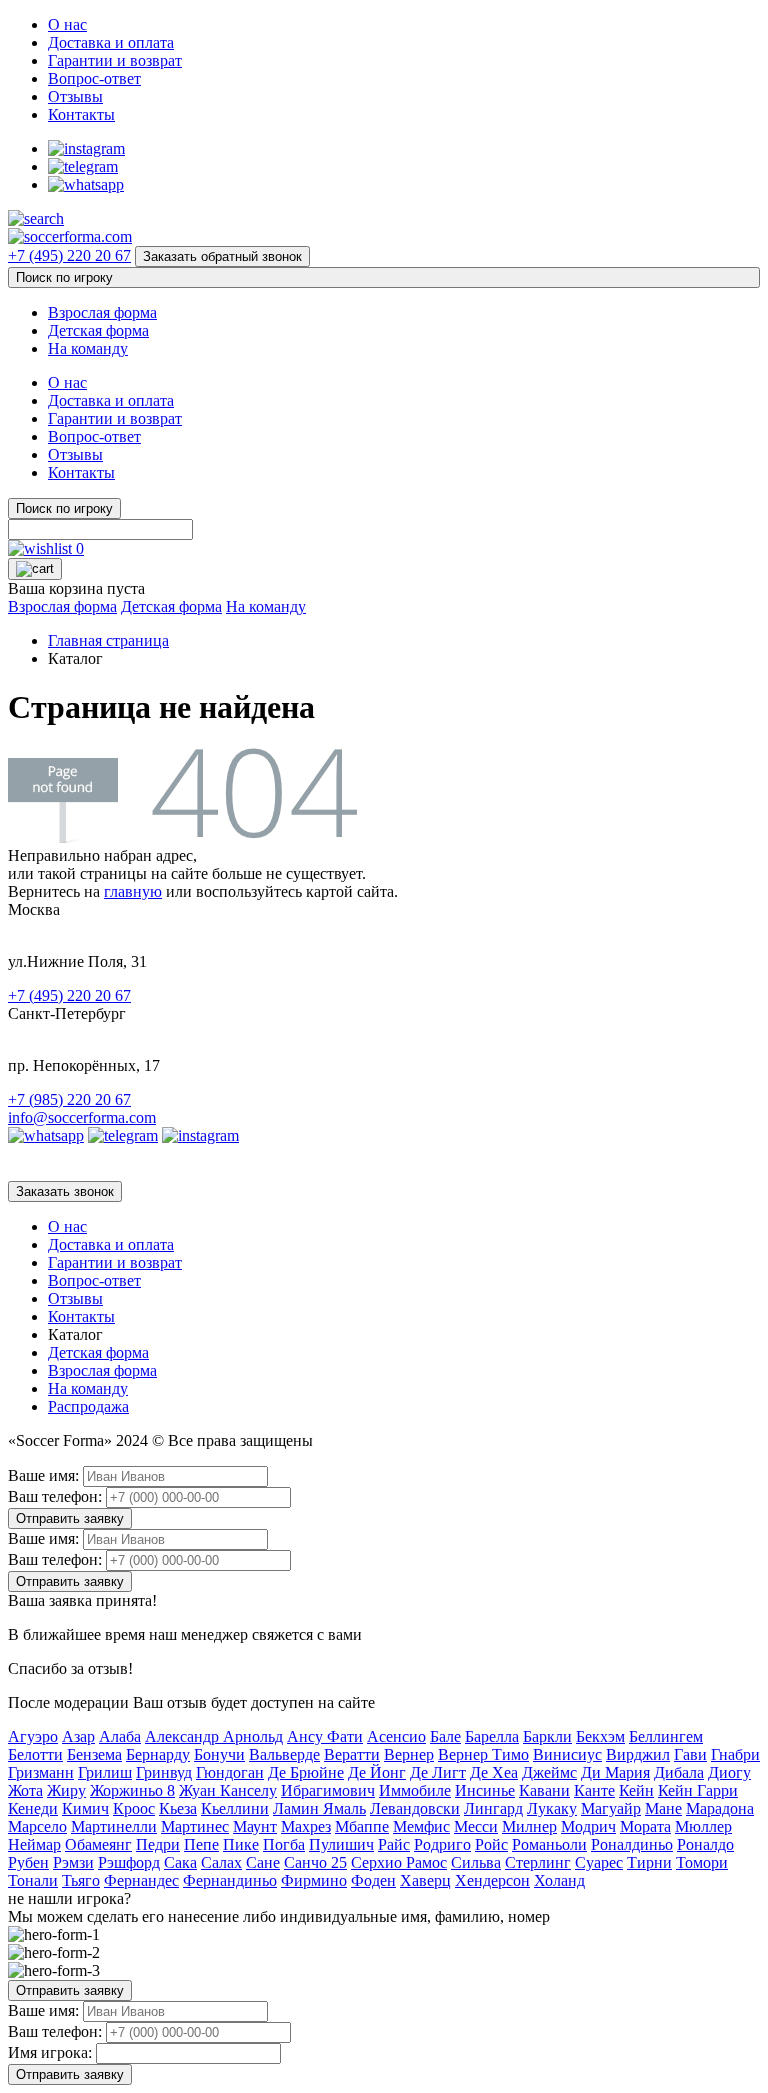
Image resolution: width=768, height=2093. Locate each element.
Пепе (201, 1844)
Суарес (599, 1862)
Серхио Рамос (399, 1862)
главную (133, 891)
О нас (67, 24)
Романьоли (549, 1844)
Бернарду (158, 1754)
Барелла (492, 1736)
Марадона (720, 1808)
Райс (394, 1844)
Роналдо (705, 1844)
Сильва (476, 1862)
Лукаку (552, 1808)
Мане (663, 1808)
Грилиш (105, 1772)
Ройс (491, 1844)
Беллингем (666, 1736)
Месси (476, 1826)
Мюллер (703, 1826)
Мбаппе (362, 1826)
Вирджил (638, 1754)
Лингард (493, 1808)
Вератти (352, 1754)
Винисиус (567, 1754)
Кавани (544, 1790)
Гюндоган (230, 1772)
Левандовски (415, 1808)
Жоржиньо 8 (132, 1790)
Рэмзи (73, 1862)
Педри (158, 1844)
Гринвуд (164, 1772)
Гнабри (735, 1754)
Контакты (81, 114)
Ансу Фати (325, 1736)
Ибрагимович (328, 1790)
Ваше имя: (43, 1475)
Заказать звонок (65, 1191)
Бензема (94, 1754)
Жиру (66, 1790)
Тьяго (81, 1880)
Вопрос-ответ (94, 78)
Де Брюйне (306, 1772)
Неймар (34, 1844)
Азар (78, 1736)
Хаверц (425, 1880)
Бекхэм (600, 1736)
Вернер (409, 1754)
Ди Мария (615, 1772)
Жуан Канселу (228, 1790)
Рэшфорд (129, 1862)
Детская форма (98, 330)
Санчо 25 (315, 1862)
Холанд (559, 1880)
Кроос (134, 1808)
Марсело (37, 1826)
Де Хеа (494, 1772)
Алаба (120, 1736)
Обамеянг (98, 1844)
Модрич (588, 1826)
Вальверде (284, 1754)
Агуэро (33, 1736)
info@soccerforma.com (82, 1117)
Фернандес (141, 1880)
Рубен (28, 1862)
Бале (445, 1736)
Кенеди (33, 1808)
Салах (221, 1862)
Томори (702, 1862)
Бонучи (219, 1754)
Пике (241, 1844)
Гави (690, 1754)
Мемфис (421, 1826)
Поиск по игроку (64, 277)
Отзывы (75, 96)
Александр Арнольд (214, 1736)
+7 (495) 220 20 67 (69, 255)
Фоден (373, 1880)
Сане (263, 1862)
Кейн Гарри (698, 1790)
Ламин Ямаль (319, 1808)
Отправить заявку (70, 1518)
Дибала (679, 1772)
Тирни (649, 1862)
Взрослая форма (102, 312)
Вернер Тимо (483, 1754)
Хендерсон (492, 1880)
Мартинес (195, 1826)
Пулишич (341, 1844)
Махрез (306, 1826)
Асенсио (396, 1736)
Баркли (547, 1736)
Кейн (636, 1790)
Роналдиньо (632, 1844)
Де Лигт (438, 1772)
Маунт (255, 1826)
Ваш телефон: (55, 1496)
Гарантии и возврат (115, 60)
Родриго (442, 1844)
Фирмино (314, 1880)
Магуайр (611, 1808)
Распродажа (88, 1406)
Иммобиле (415, 1790)
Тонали (33, 1880)
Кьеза (178, 1808)
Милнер (529, 1826)
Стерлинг (538, 1862)
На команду (88, 348)
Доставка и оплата (111, 42)
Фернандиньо (230, 1880)
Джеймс (549, 1772)
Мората (645, 1826)
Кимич (85, 1808)
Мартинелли (114, 1826)
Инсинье (485, 1790)
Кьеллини (235, 1808)
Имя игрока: (50, 2052)
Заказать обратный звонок (222, 256)
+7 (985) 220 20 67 (69, 1099)
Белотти (35, 1754)
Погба (284, 1844)
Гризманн (41, 1772)
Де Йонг (377, 1772)
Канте (594, 1790)
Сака (180, 1862)
